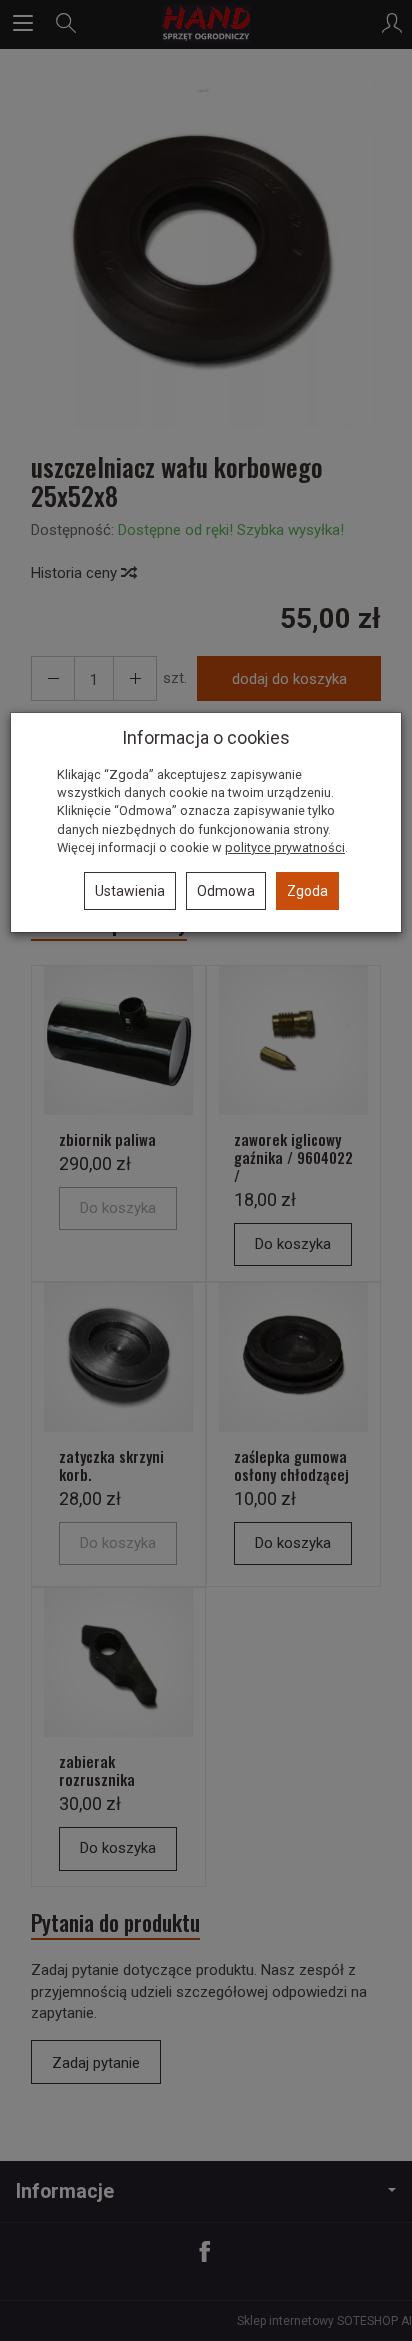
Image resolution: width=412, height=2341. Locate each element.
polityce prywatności (285, 847)
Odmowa (226, 891)
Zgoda (307, 891)
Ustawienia (130, 891)
